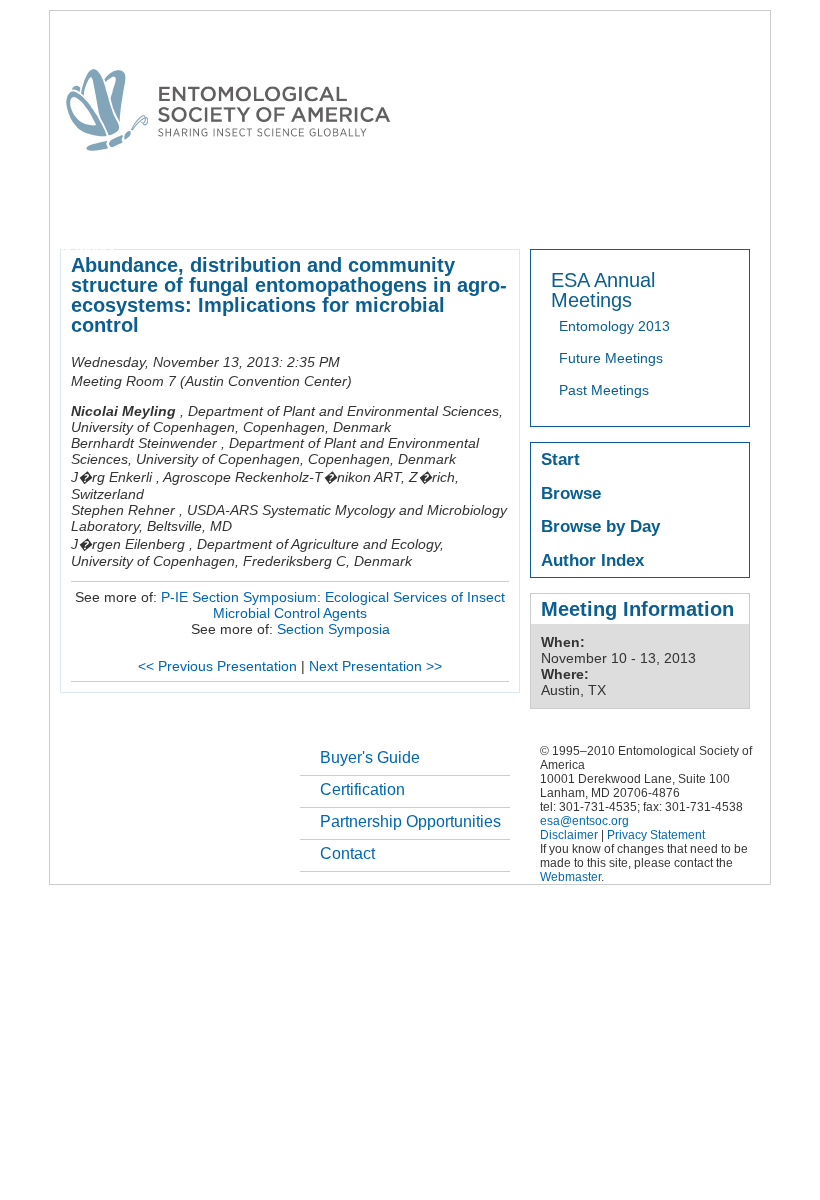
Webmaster (570, 877)
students (657, 214)
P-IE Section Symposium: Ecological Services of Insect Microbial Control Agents (333, 605)
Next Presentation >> (375, 666)
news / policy (573, 214)
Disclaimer (569, 835)
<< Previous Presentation (217, 666)
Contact (347, 853)
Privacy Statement (656, 835)
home (77, 214)
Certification (362, 789)
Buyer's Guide (370, 757)
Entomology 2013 (614, 326)
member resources (294, 214)
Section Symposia (333, 629)
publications (480, 214)
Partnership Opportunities (410, 821)
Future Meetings (611, 358)
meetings (397, 214)
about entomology (166, 214)
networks (87, 248)
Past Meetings (604, 390)
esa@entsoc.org (584, 821)
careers (726, 214)
